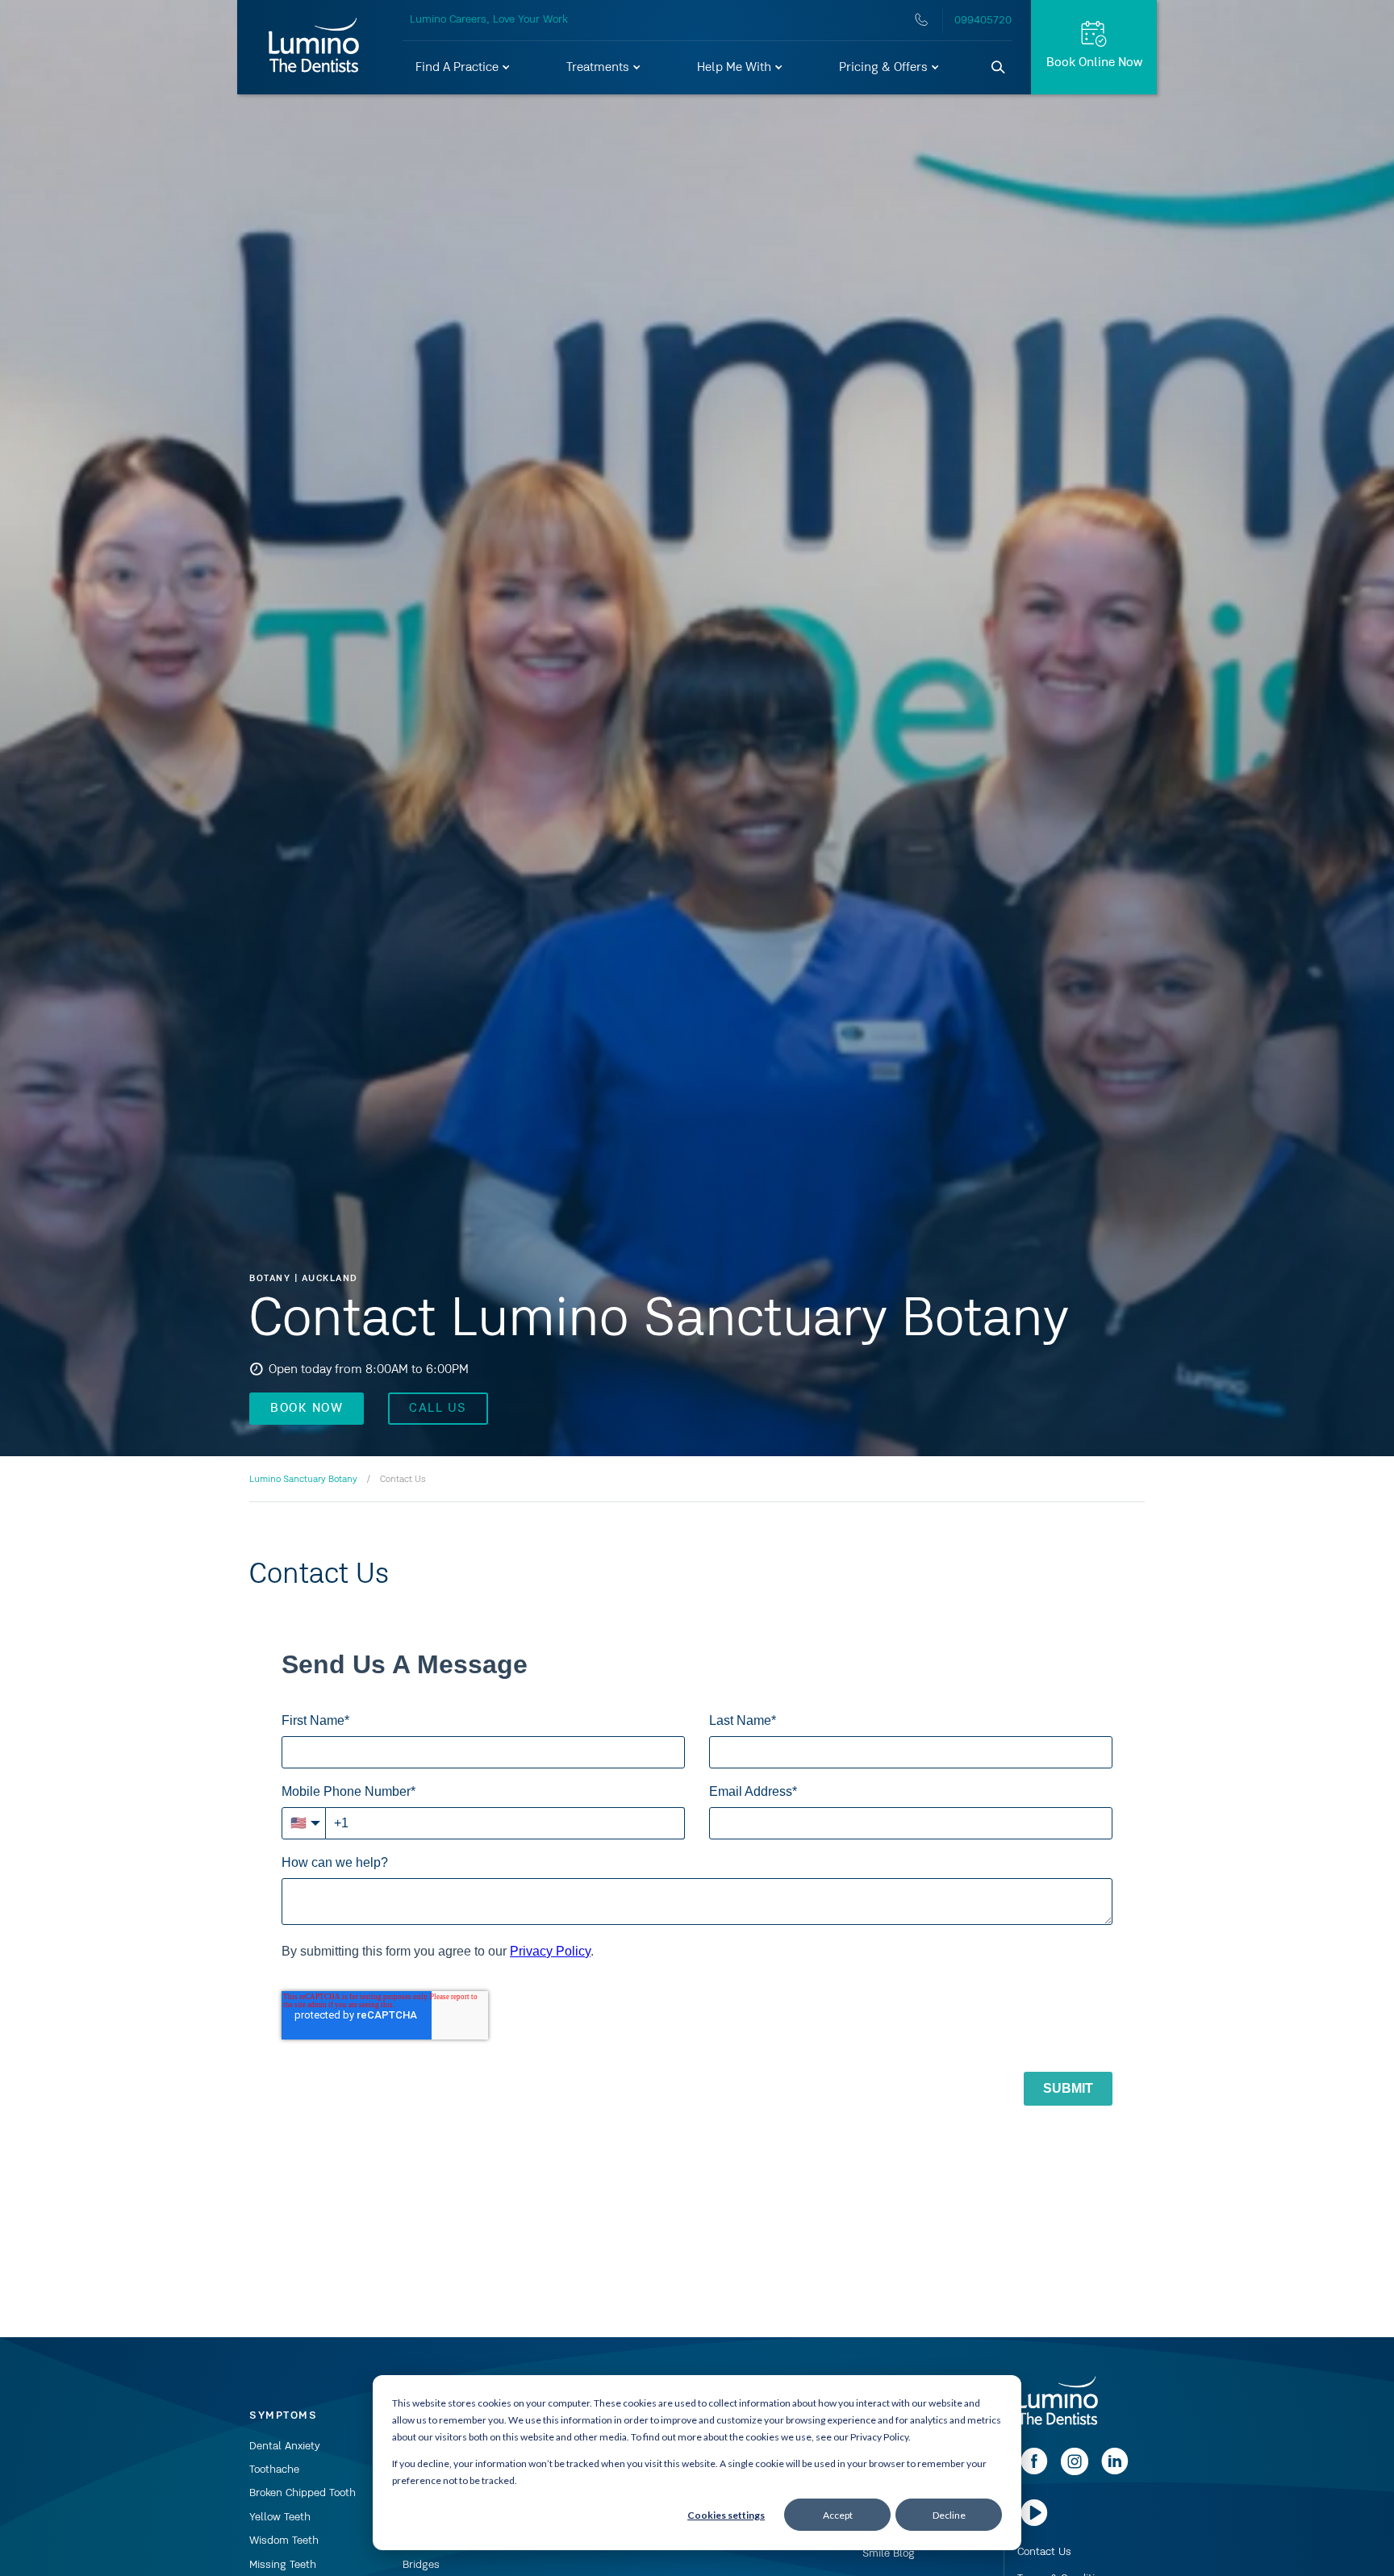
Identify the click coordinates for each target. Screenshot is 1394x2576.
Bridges (421, 2565)
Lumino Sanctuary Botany (303, 1480)
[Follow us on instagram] (1075, 2472)
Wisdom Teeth (284, 2541)
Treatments (599, 68)
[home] (1058, 2402)
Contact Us (1044, 2552)
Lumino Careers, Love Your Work (489, 19)
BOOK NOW (307, 1409)
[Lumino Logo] (314, 47)
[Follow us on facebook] (1034, 2472)
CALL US (438, 1409)
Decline (949, 2515)
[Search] (999, 68)
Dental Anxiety (285, 2446)
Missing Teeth (283, 2565)
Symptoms (283, 2415)
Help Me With (736, 68)
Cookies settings (726, 2515)
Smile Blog (889, 2553)
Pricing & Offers (885, 68)
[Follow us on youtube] (1034, 2524)
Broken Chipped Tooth (303, 2493)
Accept (838, 2515)
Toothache (274, 2470)
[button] (463, 68)
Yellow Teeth (280, 2517)
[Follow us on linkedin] (1115, 2472)
